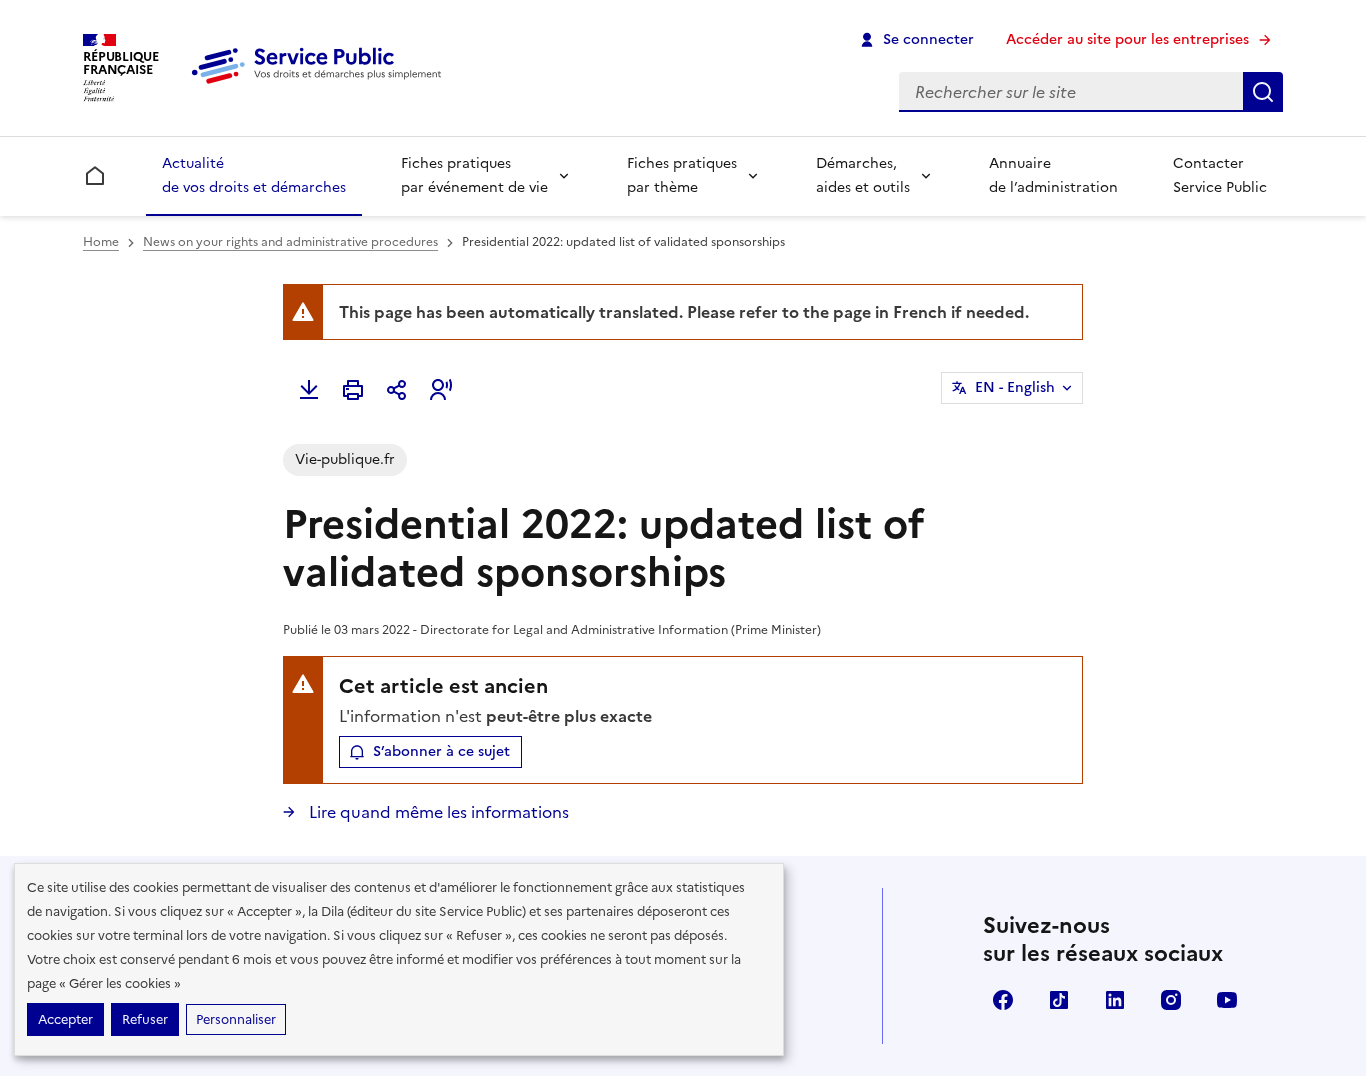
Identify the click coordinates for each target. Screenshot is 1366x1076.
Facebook (1003, 1000)
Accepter (65, 1019)
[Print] (353, 390)
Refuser (145, 1019)
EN (1015, 387)
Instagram (1171, 1000)
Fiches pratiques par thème (682, 175)
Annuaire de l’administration (1053, 175)
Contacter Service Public (1220, 175)
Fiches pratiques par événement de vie (474, 175)
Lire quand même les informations (437, 812)
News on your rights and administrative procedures (290, 242)
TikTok (1059, 1000)
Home (101, 242)
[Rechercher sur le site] (1263, 92)
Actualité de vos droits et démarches (254, 175)
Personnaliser (236, 1019)
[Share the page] (397, 390)
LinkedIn (1115, 1000)
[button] (441, 390)
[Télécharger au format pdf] (309, 390)
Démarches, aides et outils (863, 175)
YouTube (1227, 1000)
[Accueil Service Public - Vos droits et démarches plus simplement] (321, 85)
